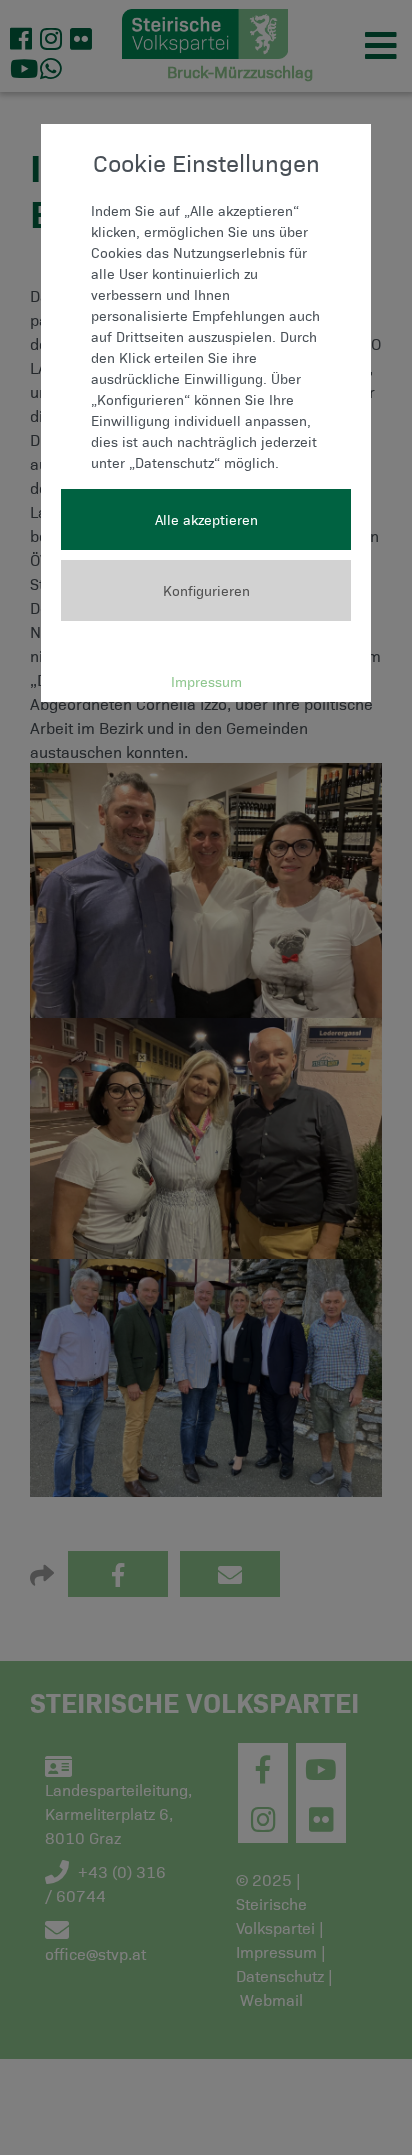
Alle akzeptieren (206, 519)
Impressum (206, 681)
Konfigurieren (206, 590)
